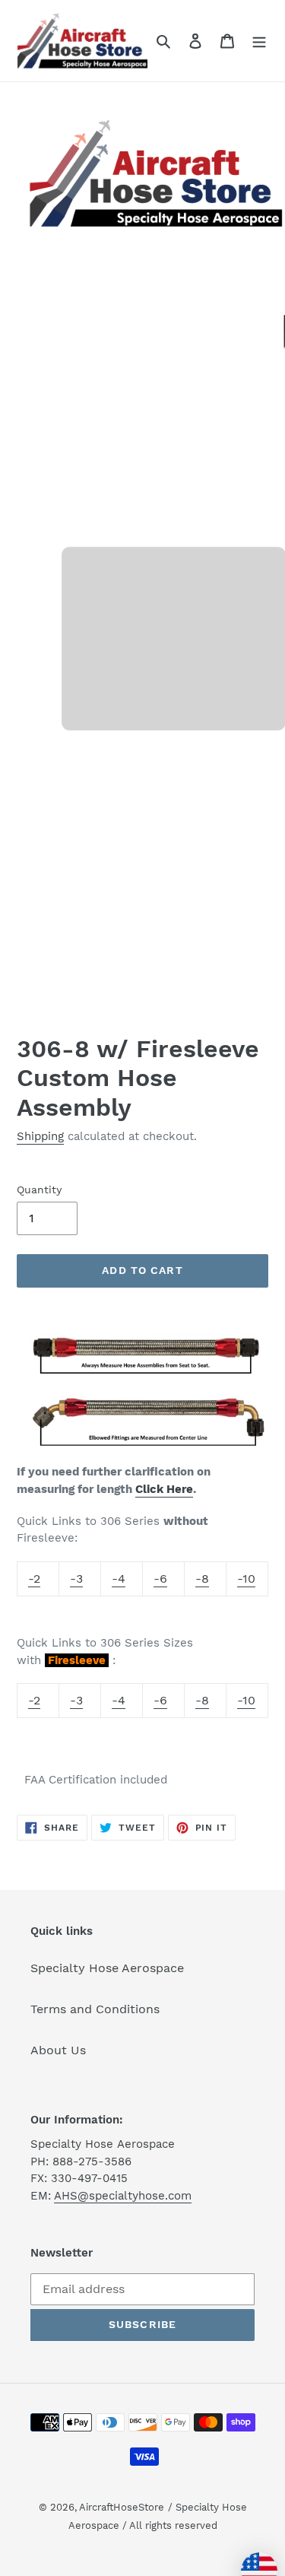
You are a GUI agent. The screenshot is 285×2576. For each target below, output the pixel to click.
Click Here (164, 1489)
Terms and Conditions (95, 2009)
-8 (202, 1579)
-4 (119, 1579)
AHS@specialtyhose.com (123, 2196)
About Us (58, 2050)
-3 (76, 1579)
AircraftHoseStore (122, 2507)
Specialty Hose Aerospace (107, 1968)
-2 (34, 1579)
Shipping (40, 1136)
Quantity (39, 1190)
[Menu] (259, 40)
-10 (246, 1579)
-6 (160, 1579)
